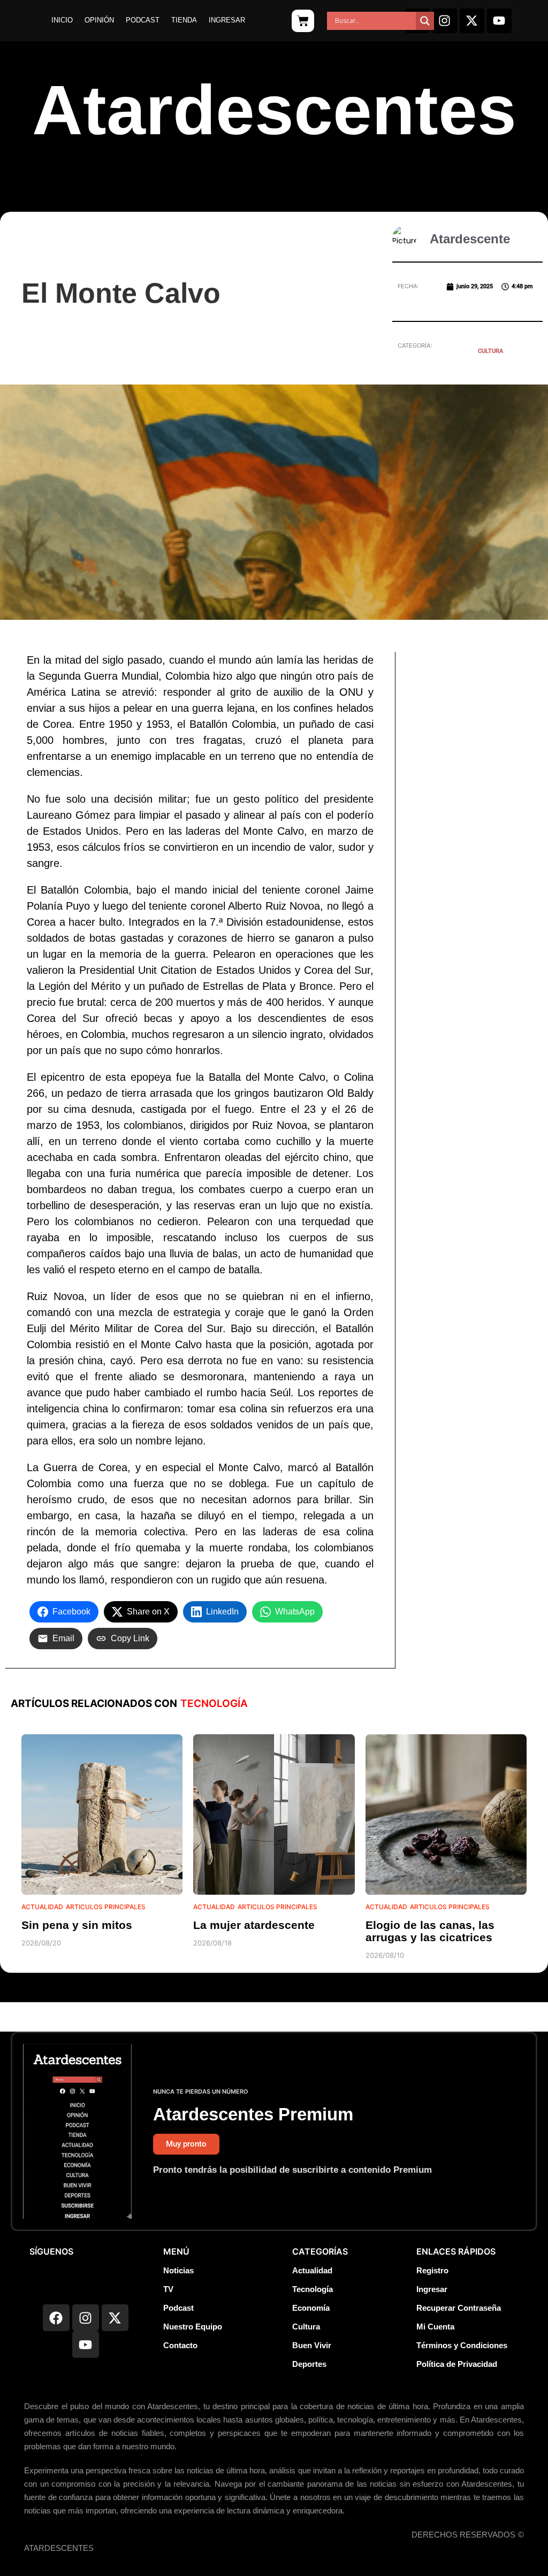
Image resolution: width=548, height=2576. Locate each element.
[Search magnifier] (425, 21)
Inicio (62, 20)
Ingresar (227, 20)
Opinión (99, 20)
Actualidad (42, 1907)
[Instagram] (445, 21)
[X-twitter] (472, 21)
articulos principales (106, 1907)
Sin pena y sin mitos (77, 1925)
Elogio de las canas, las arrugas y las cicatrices (430, 1931)
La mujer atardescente (254, 1925)
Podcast (143, 20)
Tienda (184, 20)
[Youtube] (499, 21)
